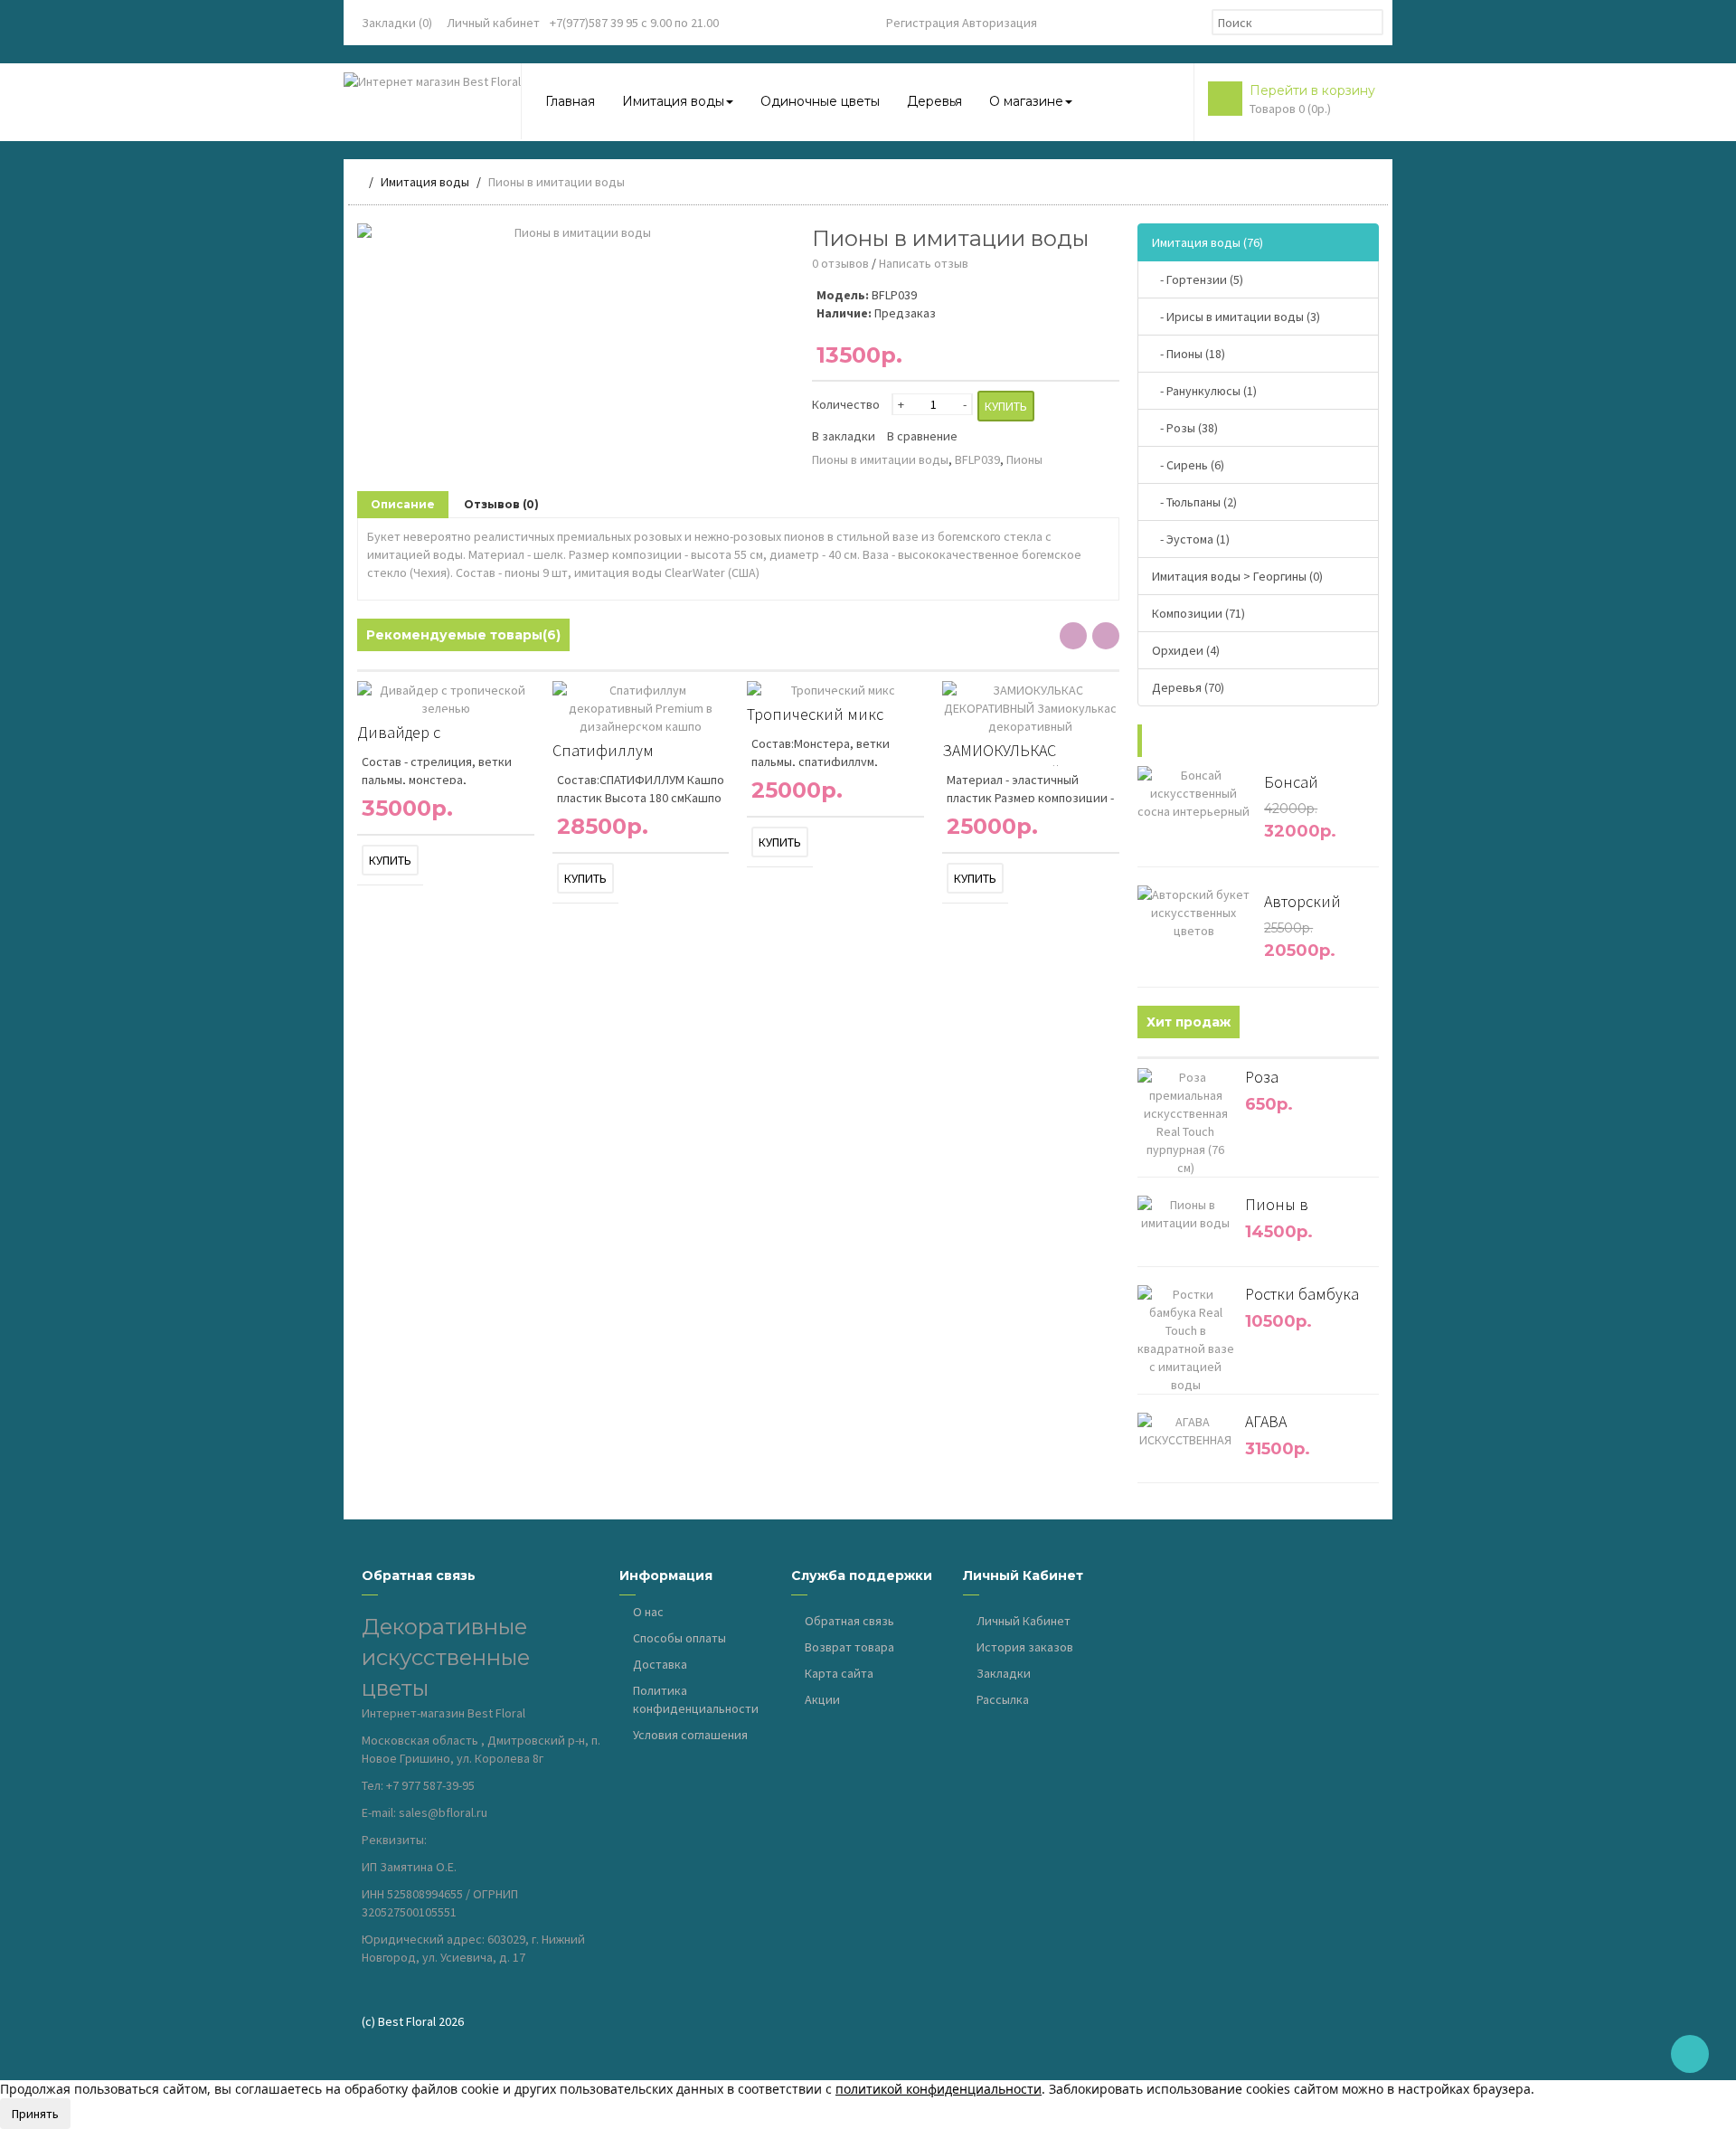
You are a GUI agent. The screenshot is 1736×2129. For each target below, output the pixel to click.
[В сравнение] (449, 860)
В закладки (844, 436)
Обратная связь (849, 1621)
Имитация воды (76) (1208, 242)
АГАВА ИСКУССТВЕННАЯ (1306, 1426)
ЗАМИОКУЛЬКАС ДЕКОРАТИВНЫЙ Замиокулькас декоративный (1001, 753)
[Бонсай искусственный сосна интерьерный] (1244, 814)
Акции (822, 1699)
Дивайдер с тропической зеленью (438, 735)
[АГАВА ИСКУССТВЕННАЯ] (1228, 1443)
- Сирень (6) (1188, 465)
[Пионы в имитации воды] (576, 232)
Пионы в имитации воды (880, 459)
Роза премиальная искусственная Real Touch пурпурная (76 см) (1310, 1082)
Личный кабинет (493, 23)
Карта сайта (839, 1673)
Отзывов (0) (501, 504)
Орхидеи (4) (1186, 650)
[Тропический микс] (918, 693)
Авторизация (1000, 23)
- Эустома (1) (1191, 539)
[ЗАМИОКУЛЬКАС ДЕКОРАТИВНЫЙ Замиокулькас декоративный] (1113, 729)
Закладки (1004, 1673)
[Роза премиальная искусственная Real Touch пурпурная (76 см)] (1228, 1170)
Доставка (660, 1664)
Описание (403, 504)
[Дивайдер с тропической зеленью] (528, 711)
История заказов (1025, 1647)
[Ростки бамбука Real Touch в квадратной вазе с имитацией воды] (1228, 1387)
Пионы (1024, 459)
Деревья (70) (1188, 687)
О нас (648, 1612)
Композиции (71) (1198, 613)
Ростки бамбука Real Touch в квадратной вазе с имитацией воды (1311, 1299)
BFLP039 (977, 459)
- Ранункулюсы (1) (1204, 391)
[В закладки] (430, 860)
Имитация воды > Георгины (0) (1237, 576)
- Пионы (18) (1189, 354)
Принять (35, 2114)
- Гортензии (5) (1198, 279)
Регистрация (923, 23)
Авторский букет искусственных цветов (1313, 906)
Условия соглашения (690, 1735)
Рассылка (1003, 1699)
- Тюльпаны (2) (1194, 502)
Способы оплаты (679, 1638)
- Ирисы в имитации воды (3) (1236, 317)
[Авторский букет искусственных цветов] (1244, 933)
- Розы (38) (1185, 428)
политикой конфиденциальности (939, 2089)
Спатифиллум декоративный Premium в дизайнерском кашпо (637, 753)
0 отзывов (840, 263)
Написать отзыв (924, 263)
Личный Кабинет (1024, 1621)
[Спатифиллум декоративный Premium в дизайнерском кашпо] (722, 729)
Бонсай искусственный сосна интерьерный (1313, 787)
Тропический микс (815, 714)
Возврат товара (849, 1647)
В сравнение (922, 436)
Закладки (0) (397, 23)
